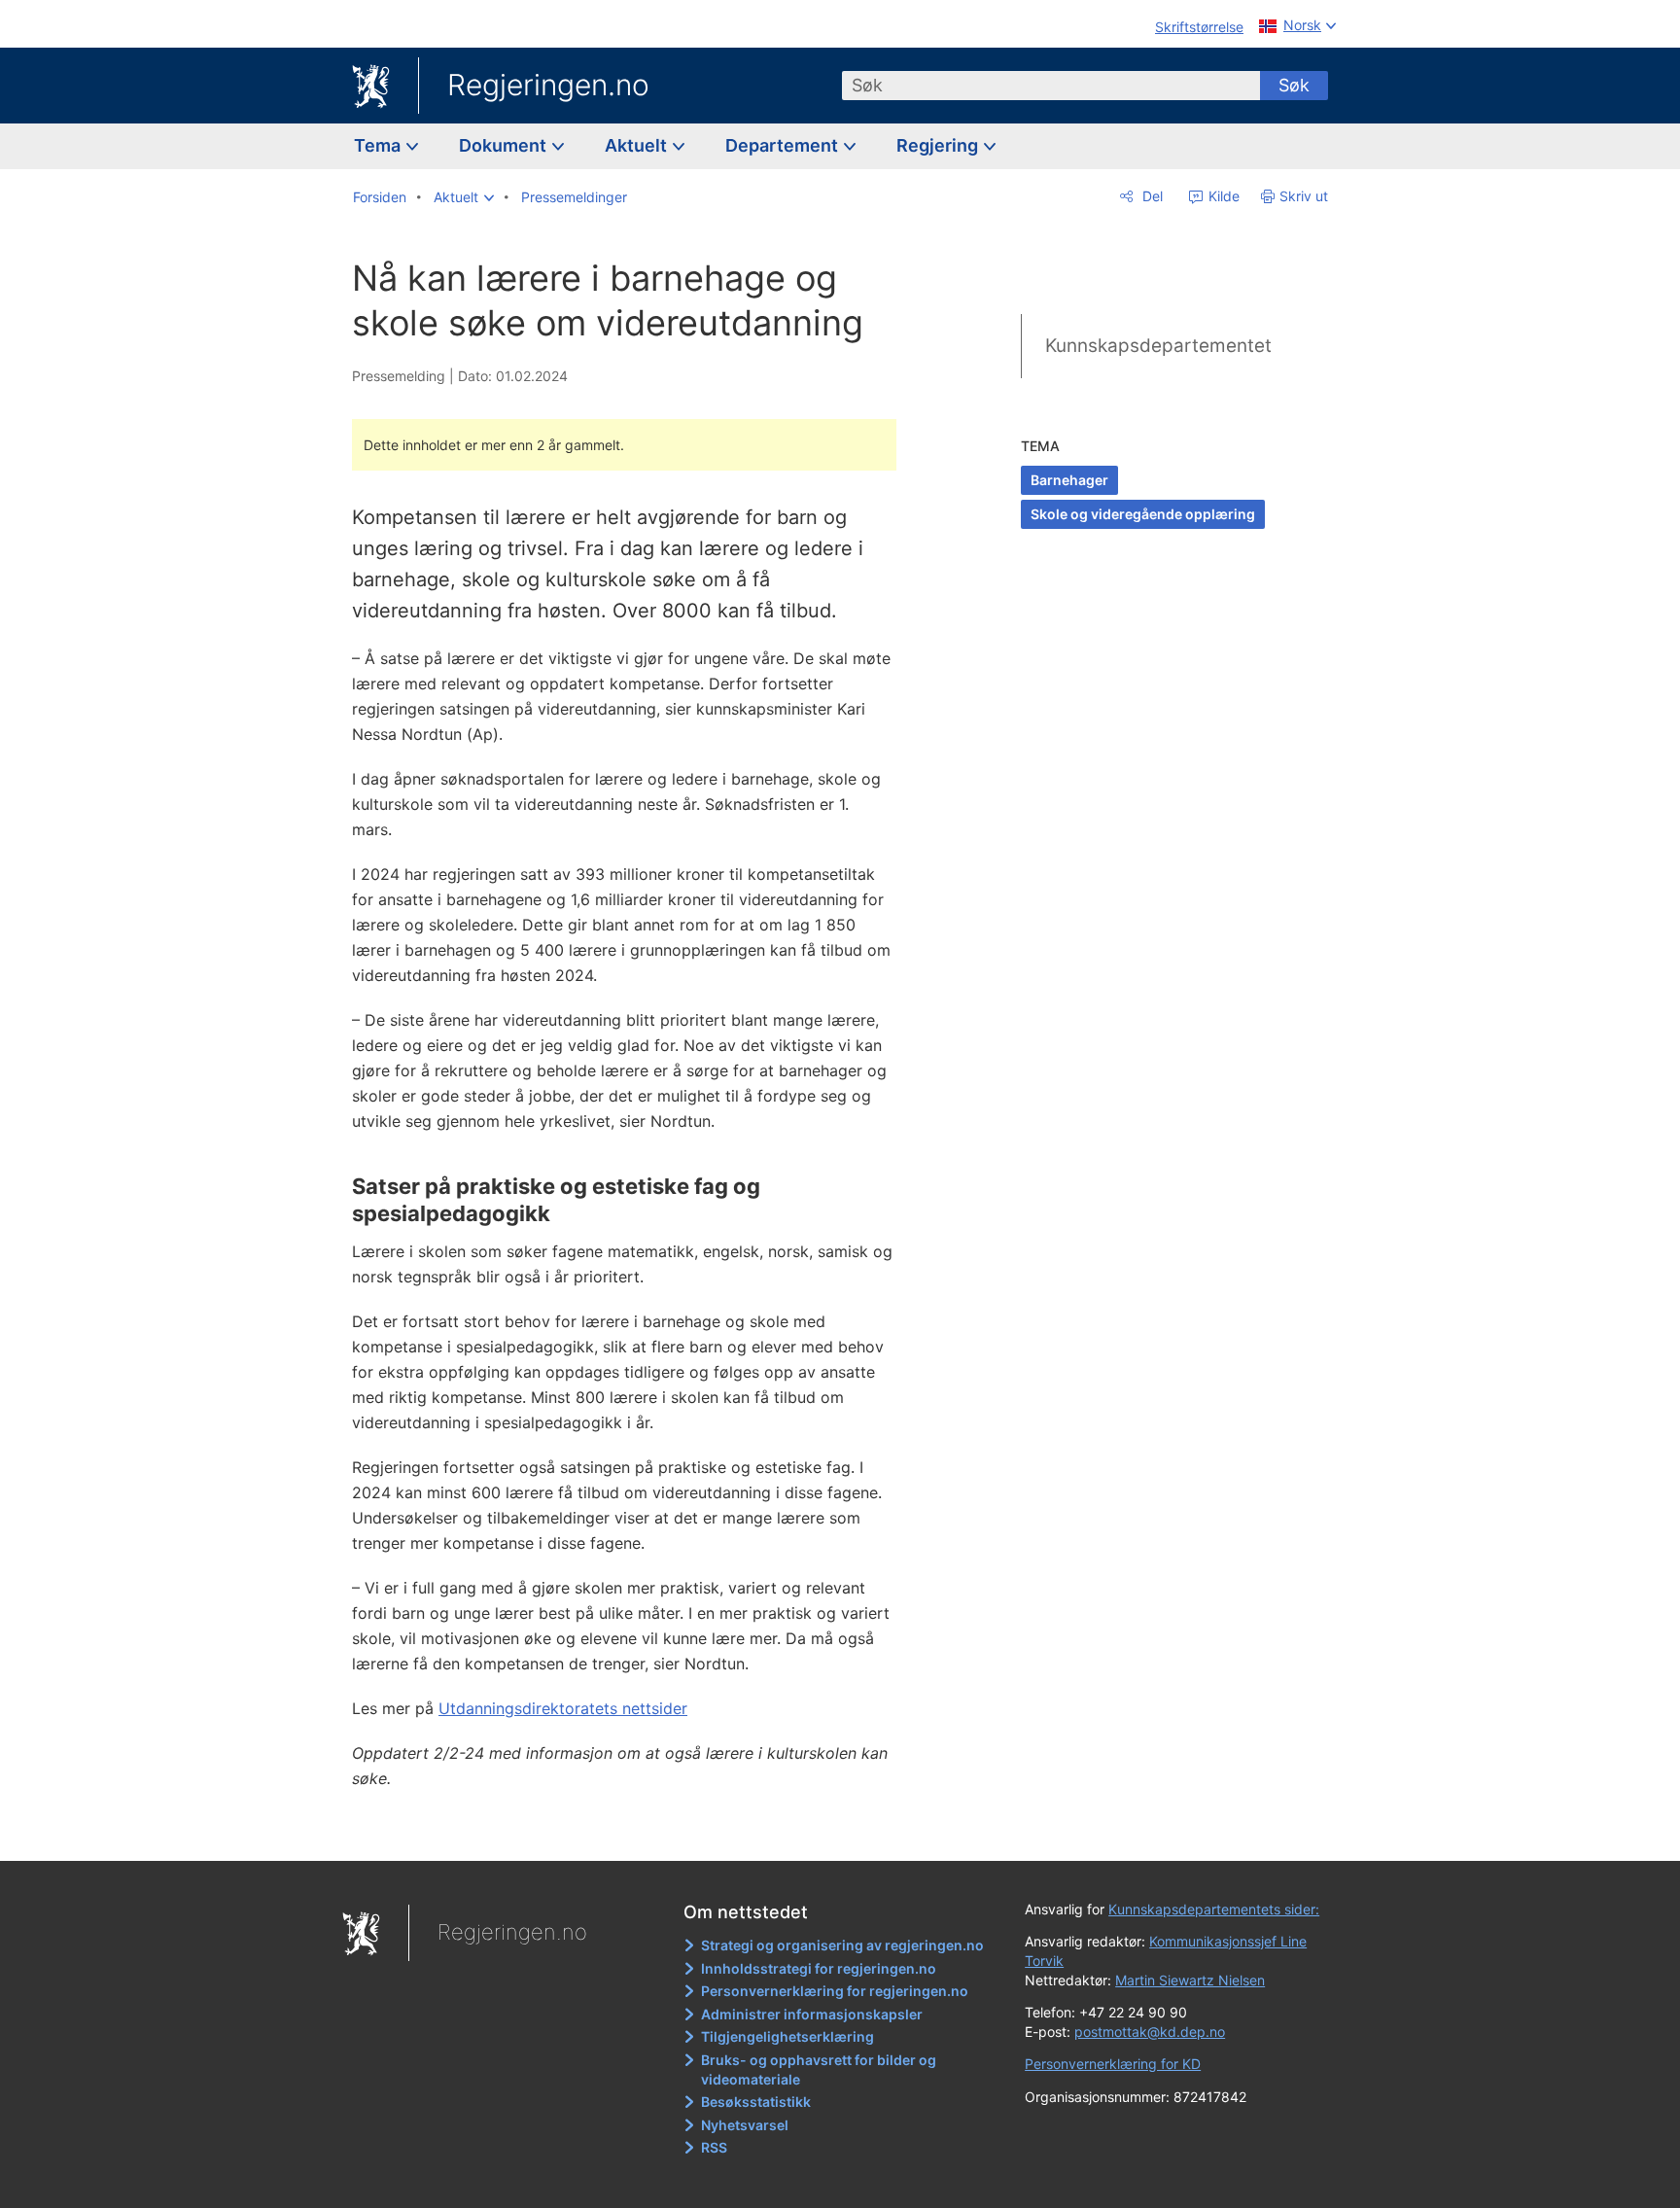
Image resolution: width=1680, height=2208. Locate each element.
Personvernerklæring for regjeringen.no (835, 1991)
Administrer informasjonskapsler (812, 2014)
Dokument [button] (505, 145)
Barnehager (1069, 480)
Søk (1294, 85)
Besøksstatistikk (756, 2102)
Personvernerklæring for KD (1113, 2064)
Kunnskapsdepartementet (1158, 346)
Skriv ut (1304, 196)
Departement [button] (784, 145)
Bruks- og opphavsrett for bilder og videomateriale (819, 2069)
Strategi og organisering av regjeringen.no (842, 1945)
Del (1151, 196)
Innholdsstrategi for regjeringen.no (819, 1968)
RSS (714, 2147)
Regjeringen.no (548, 85)
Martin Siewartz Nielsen (1190, 1980)
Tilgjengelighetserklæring (787, 2036)
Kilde (1222, 196)
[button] (464, 197)
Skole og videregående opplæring (1143, 514)
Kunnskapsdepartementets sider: (1214, 1909)
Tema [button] (379, 145)
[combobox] (1051, 86)
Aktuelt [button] (638, 145)
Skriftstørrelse (1199, 27)
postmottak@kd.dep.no (1150, 2032)
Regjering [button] (939, 145)
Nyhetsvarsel (745, 2125)
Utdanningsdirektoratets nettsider (563, 1708)
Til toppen (634, 1832)
